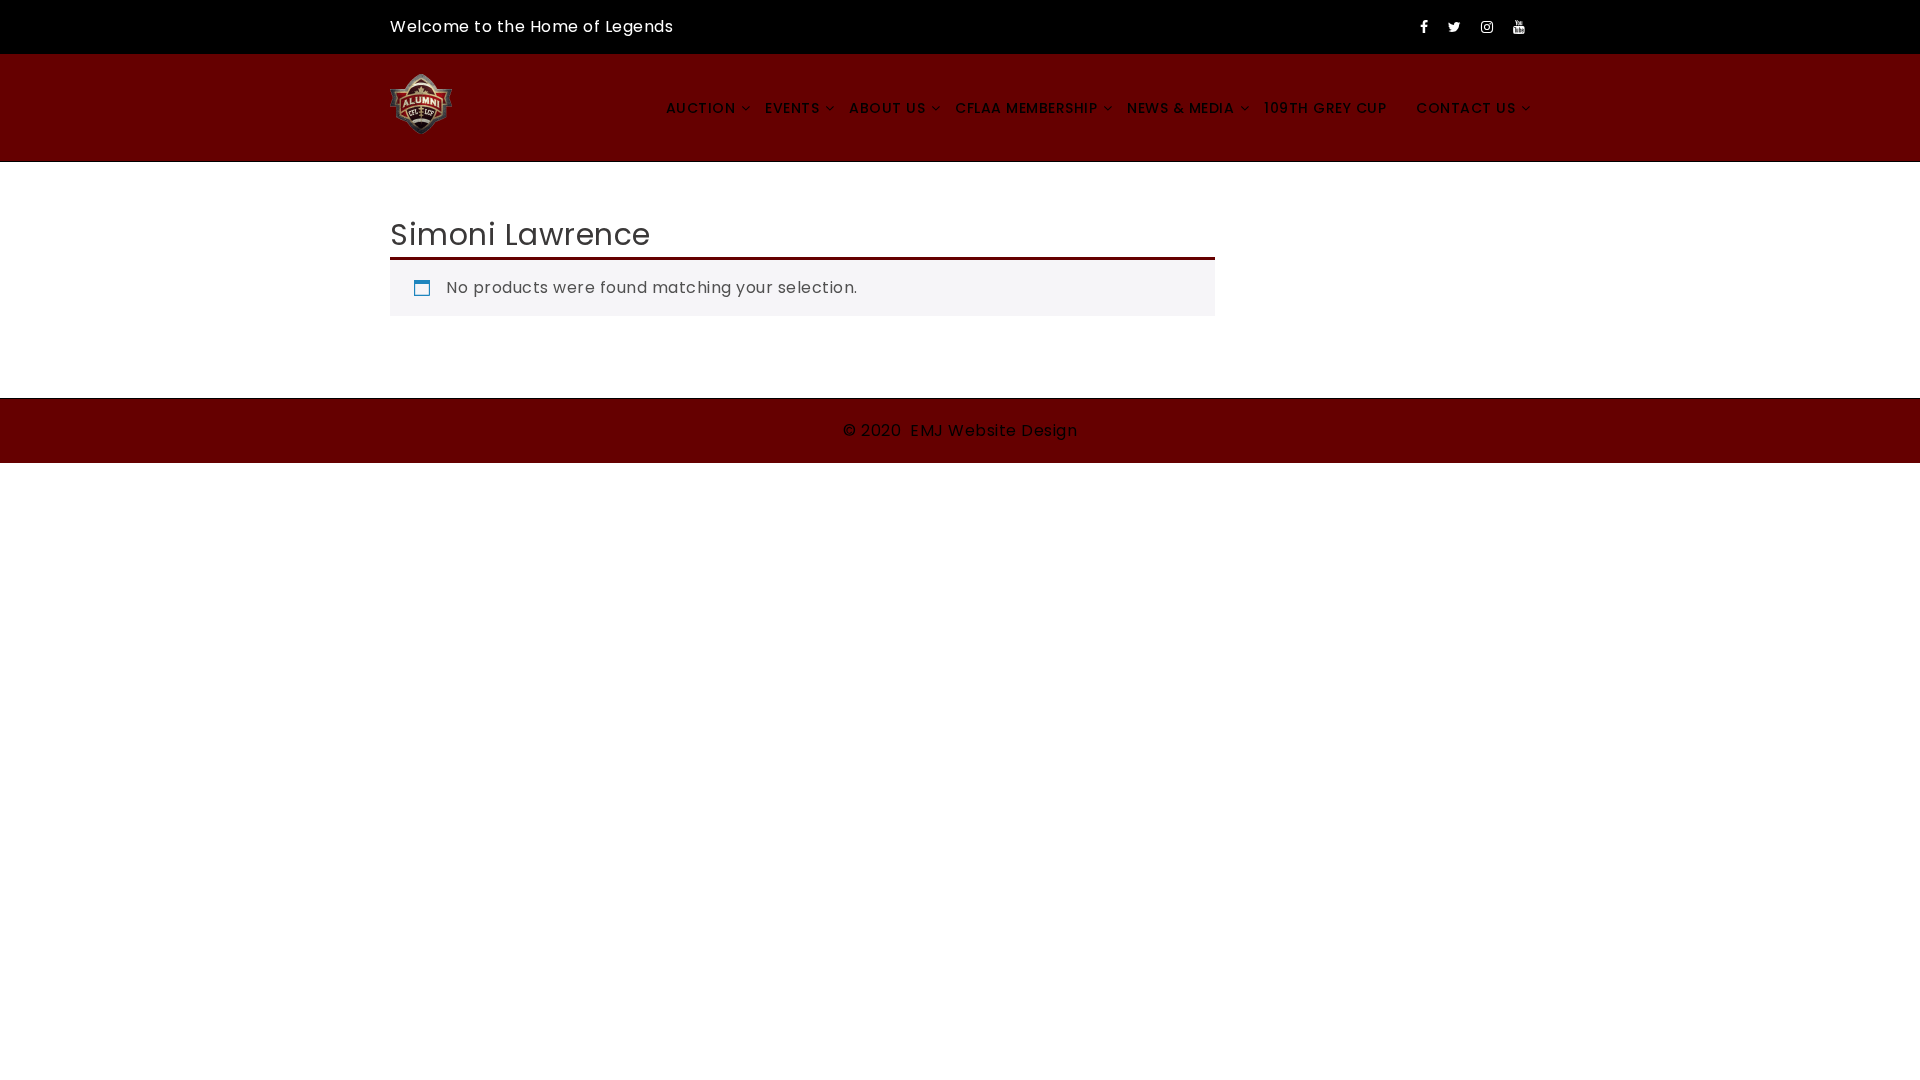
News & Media (1180, 108)
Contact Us (1465, 108)
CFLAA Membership (1026, 108)
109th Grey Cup (1325, 108)
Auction (701, 108)
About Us (887, 108)
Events (792, 108)
